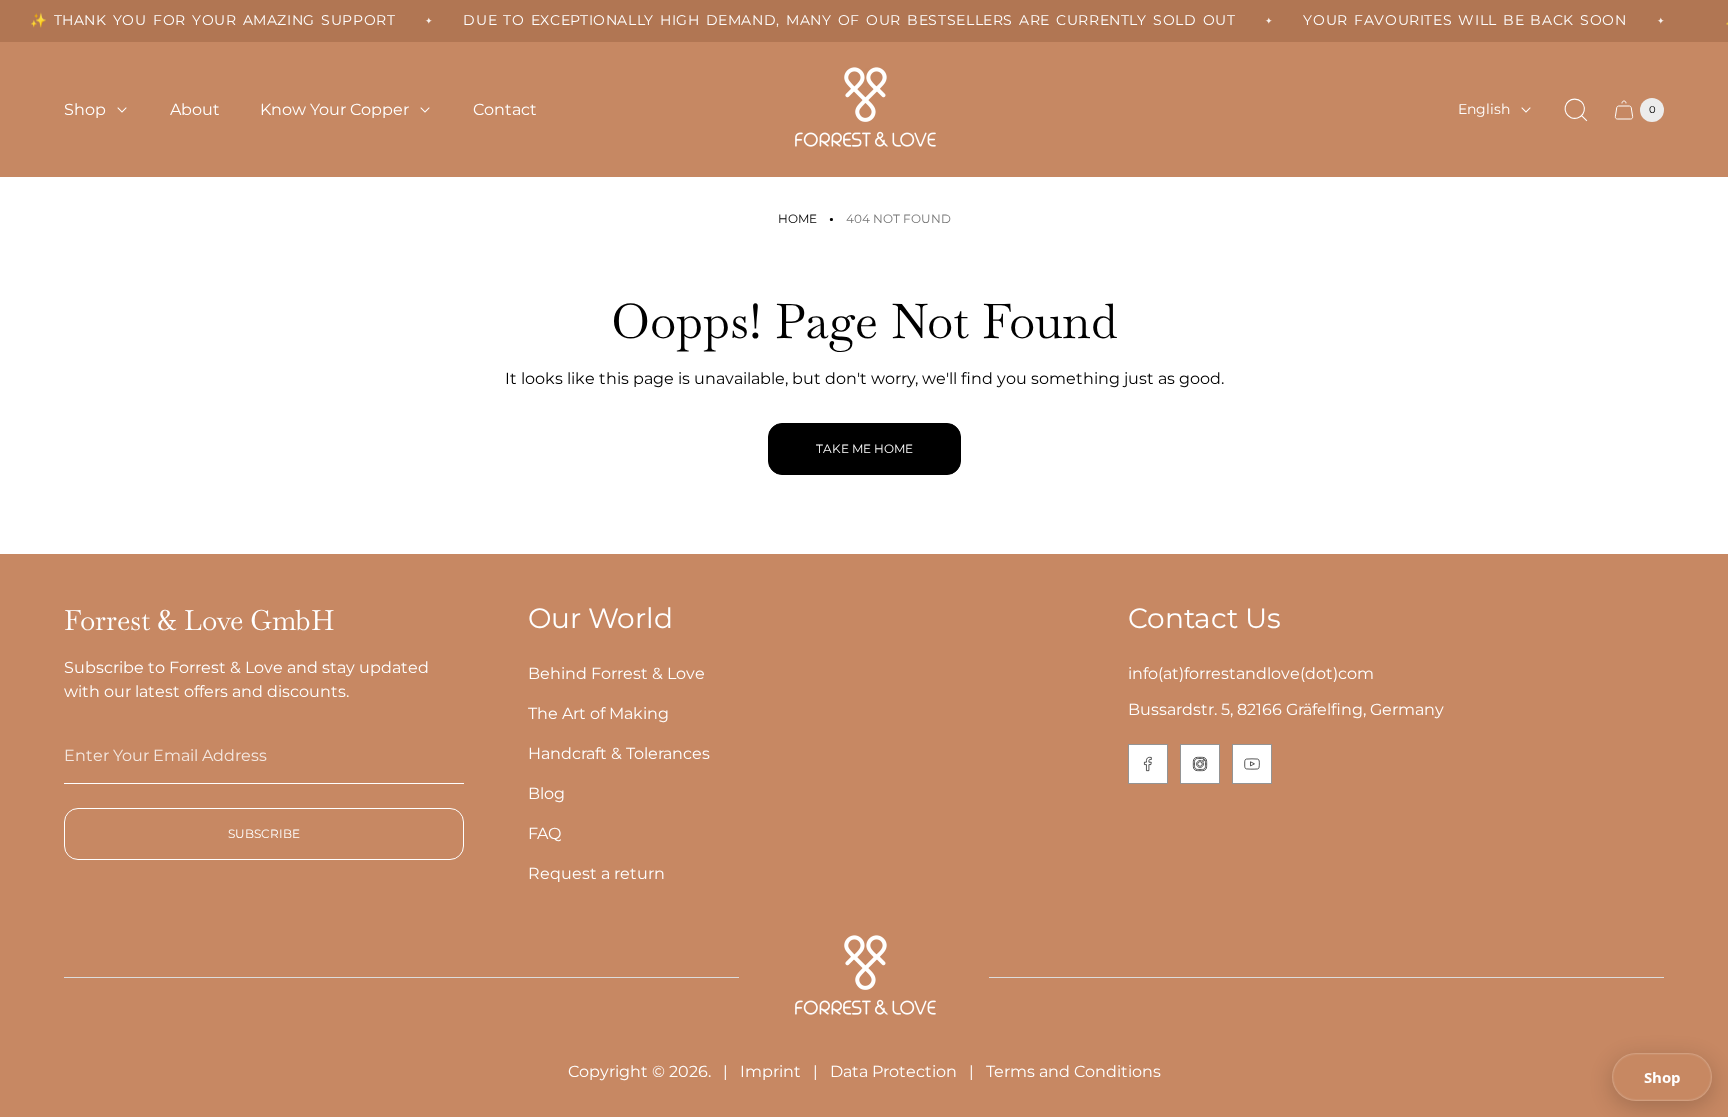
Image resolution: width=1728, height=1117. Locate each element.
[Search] (1576, 110)
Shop (1662, 1077)
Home (797, 218)
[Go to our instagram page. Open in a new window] (1200, 764)
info (1143, 673)
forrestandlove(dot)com (1279, 673)
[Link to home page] (864, 977)
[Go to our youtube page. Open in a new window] (1252, 764)
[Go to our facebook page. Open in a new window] (1148, 764)
